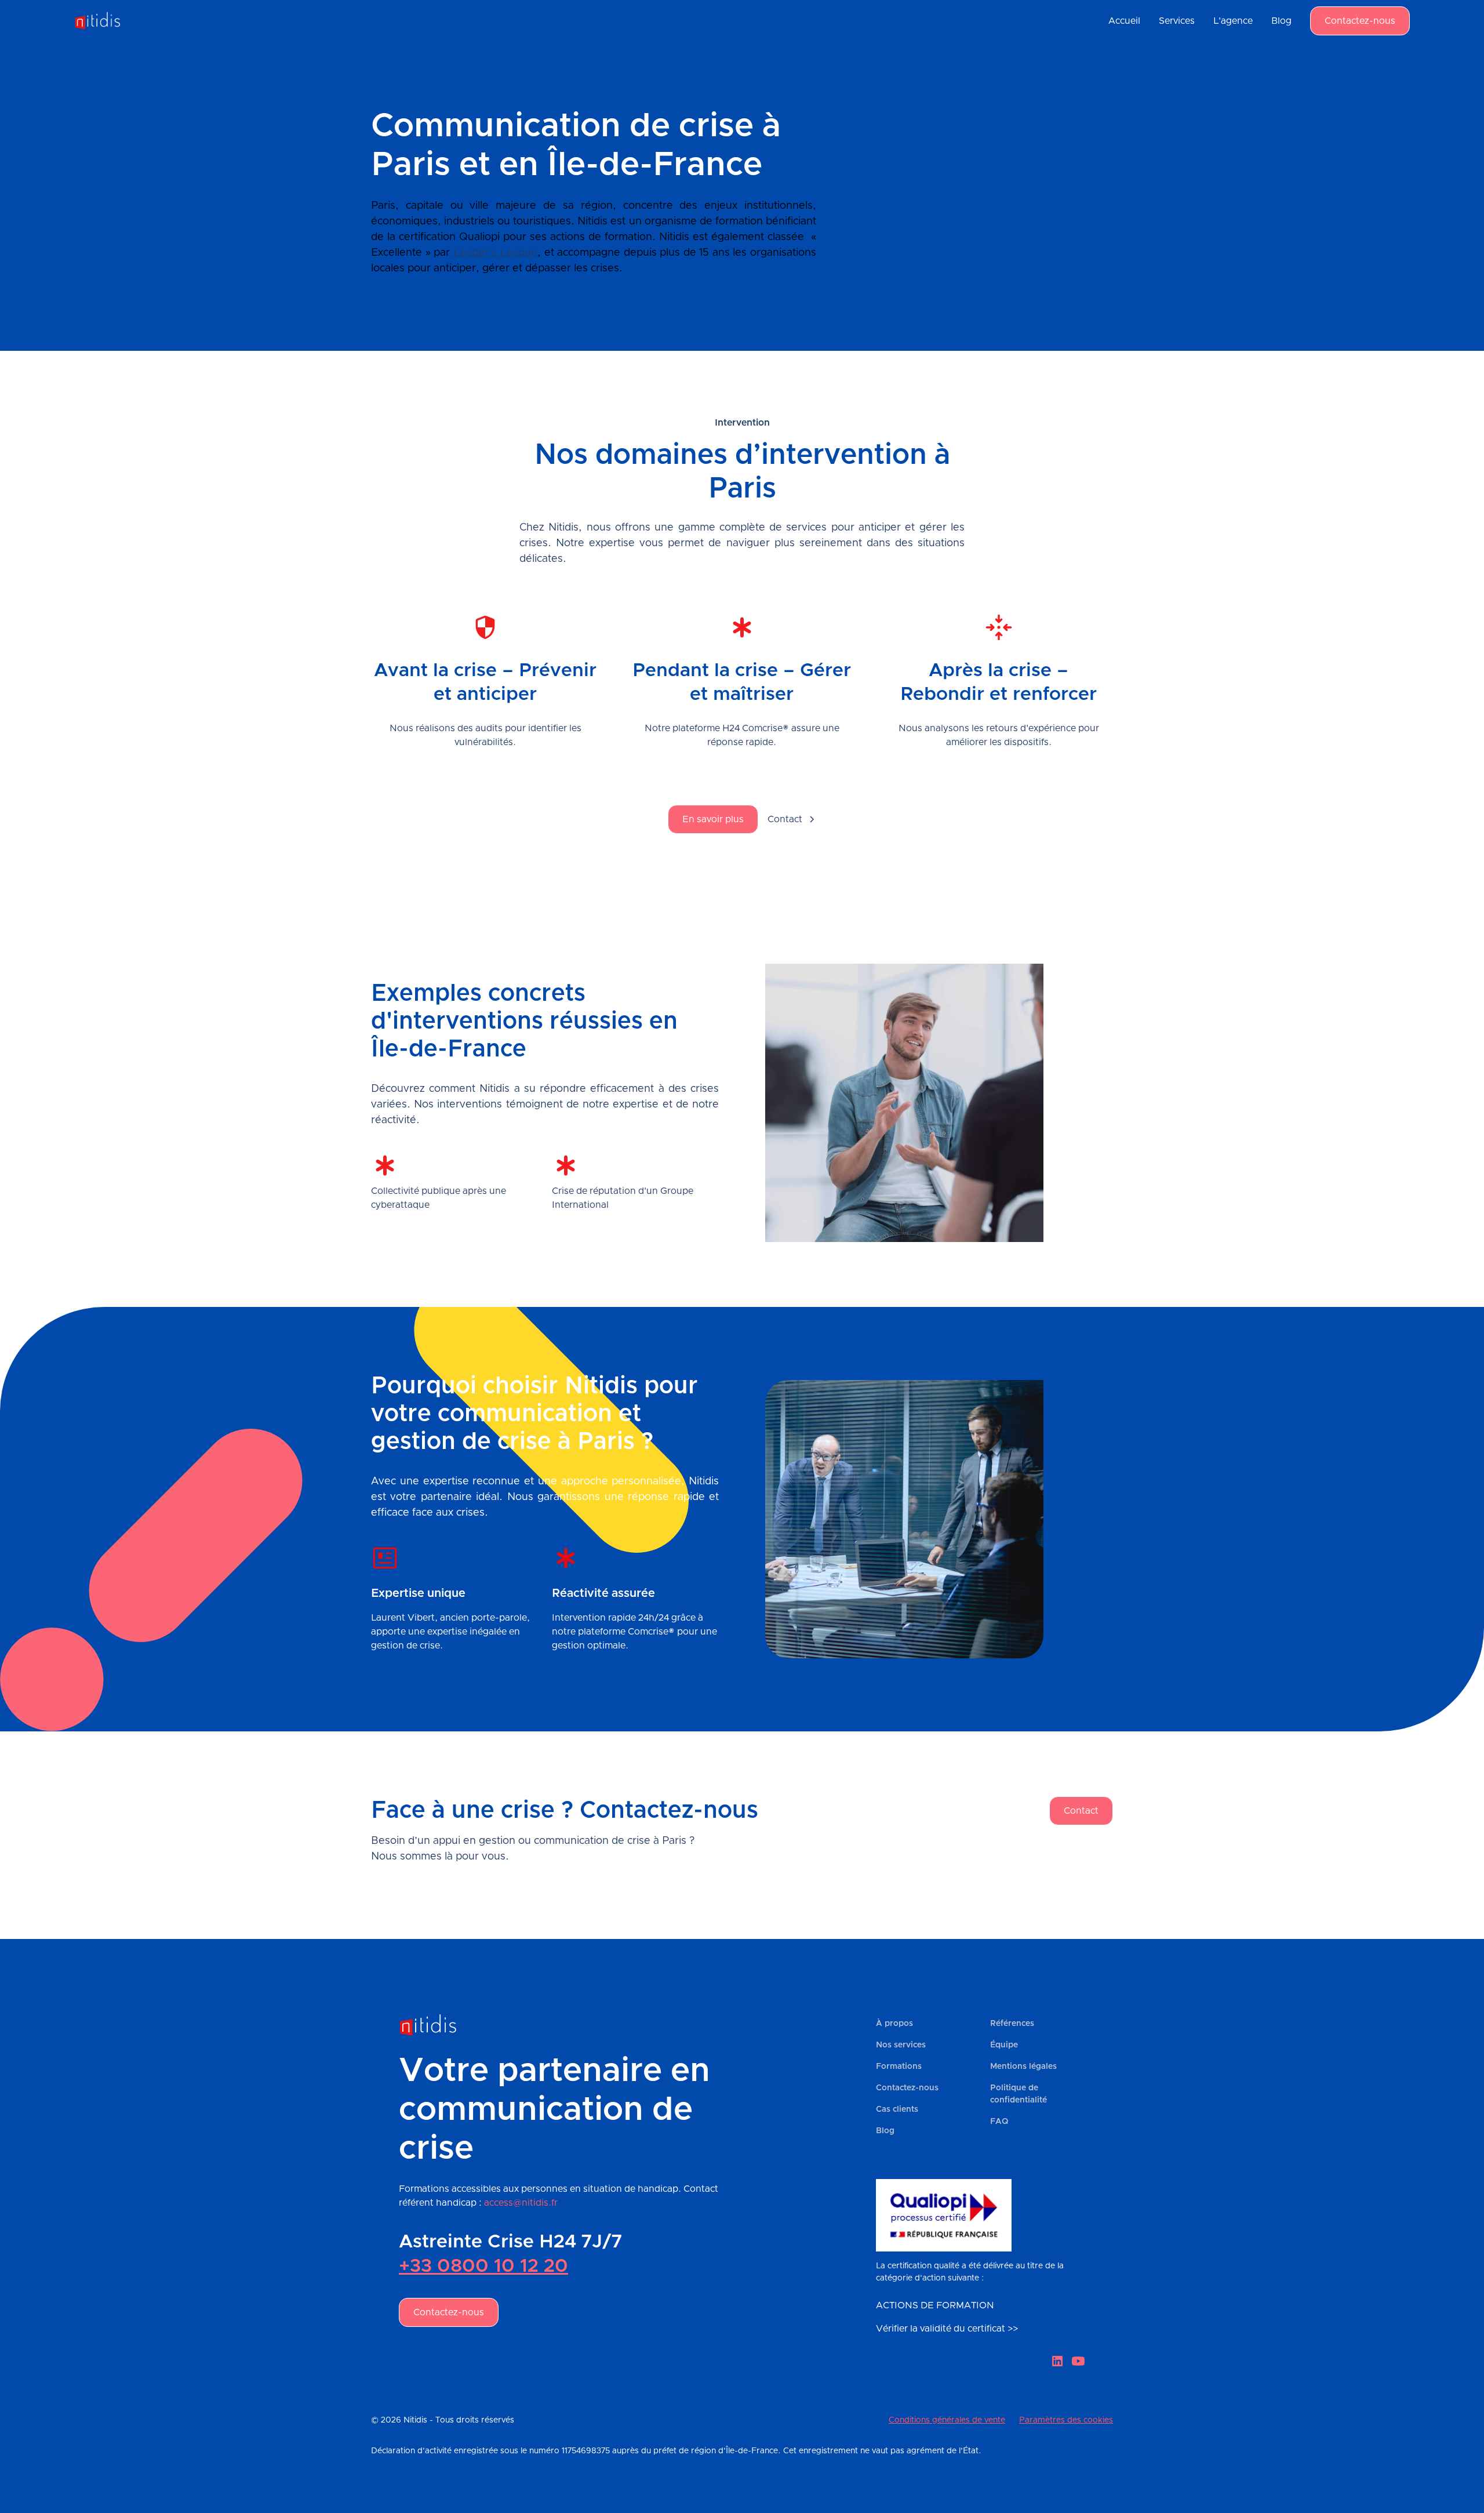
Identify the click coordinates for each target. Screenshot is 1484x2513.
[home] (103, 21)
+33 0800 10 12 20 (483, 2267)
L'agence (1233, 21)
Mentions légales (1023, 2067)
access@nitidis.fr (521, 2203)
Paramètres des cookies (1066, 2420)
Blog (1281, 21)
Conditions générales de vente (947, 2420)
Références (1012, 2024)
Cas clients (897, 2109)
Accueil (1124, 21)
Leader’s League (496, 253)
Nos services (901, 2045)
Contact (1081, 1811)
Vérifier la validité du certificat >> (947, 2329)
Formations (899, 2067)
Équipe (1004, 2045)
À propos (894, 2024)
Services (1177, 21)
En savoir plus (713, 819)
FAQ (999, 2122)
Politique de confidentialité (1019, 2094)
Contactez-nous (1360, 21)
